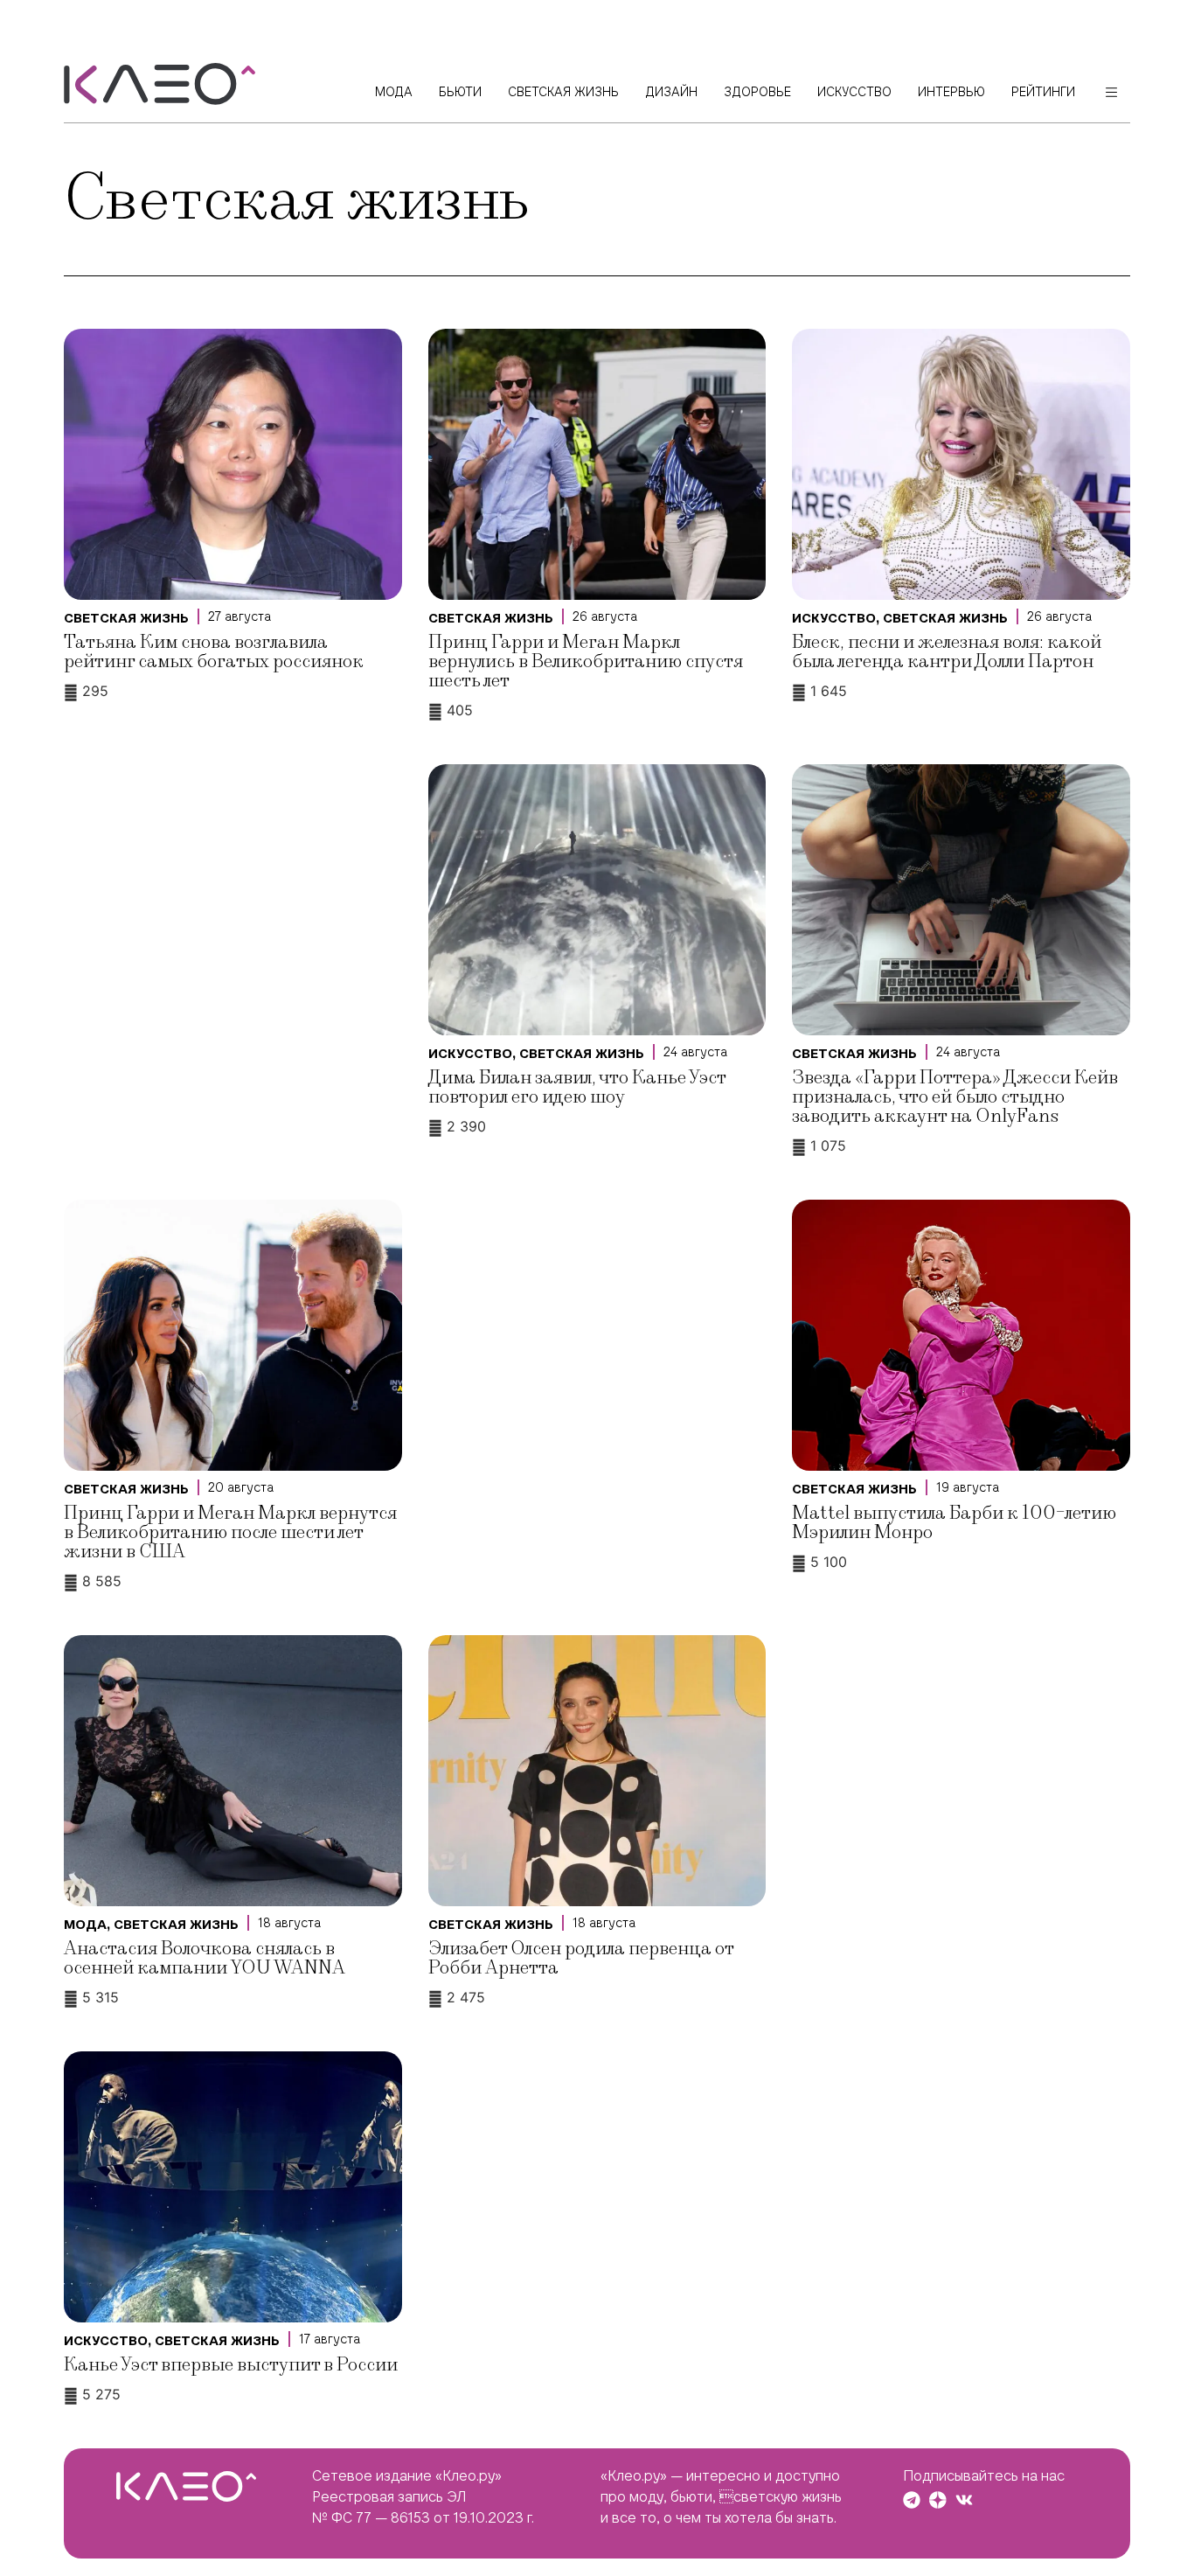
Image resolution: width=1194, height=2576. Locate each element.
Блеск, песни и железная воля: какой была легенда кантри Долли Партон (947, 652)
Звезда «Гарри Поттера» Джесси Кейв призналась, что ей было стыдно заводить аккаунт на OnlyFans (955, 1097)
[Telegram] (912, 2500)
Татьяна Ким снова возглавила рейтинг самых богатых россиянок (214, 652)
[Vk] (964, 2500)
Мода (85, 1925)
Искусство (834, 618)
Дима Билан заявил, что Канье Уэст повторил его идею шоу (577, 1087)
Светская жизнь (126, 618)
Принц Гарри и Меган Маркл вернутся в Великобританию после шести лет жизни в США (230, 1532)
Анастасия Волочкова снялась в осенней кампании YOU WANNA (205, 1958)
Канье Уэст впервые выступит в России (231, 2365)
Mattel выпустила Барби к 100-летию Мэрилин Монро (954, 1523)
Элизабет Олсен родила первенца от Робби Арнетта (581, 1958)
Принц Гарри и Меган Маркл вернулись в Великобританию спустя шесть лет (586, 661)
